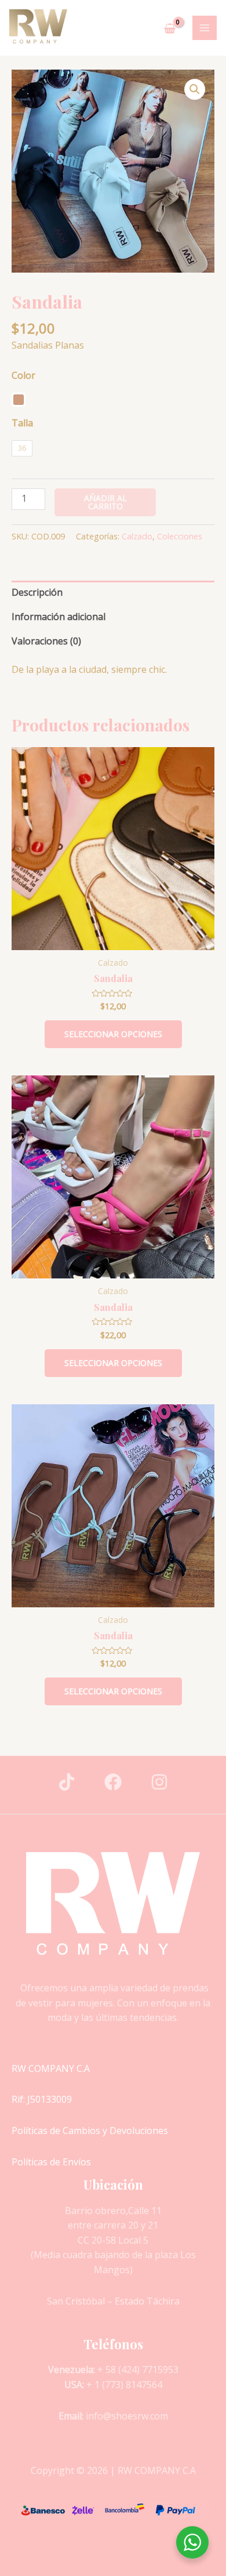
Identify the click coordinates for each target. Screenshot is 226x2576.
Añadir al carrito (105, 502)
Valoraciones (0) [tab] (46, 641)
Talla (22, 423)
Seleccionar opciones (113, 1034)
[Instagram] (159, 1782)
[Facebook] (113, 1782)
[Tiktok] (67, 1782)
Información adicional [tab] (59, 617)
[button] (195, 89)
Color (23, 375)
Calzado (137, 536)
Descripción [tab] (37, 592)
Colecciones (180, 536)
